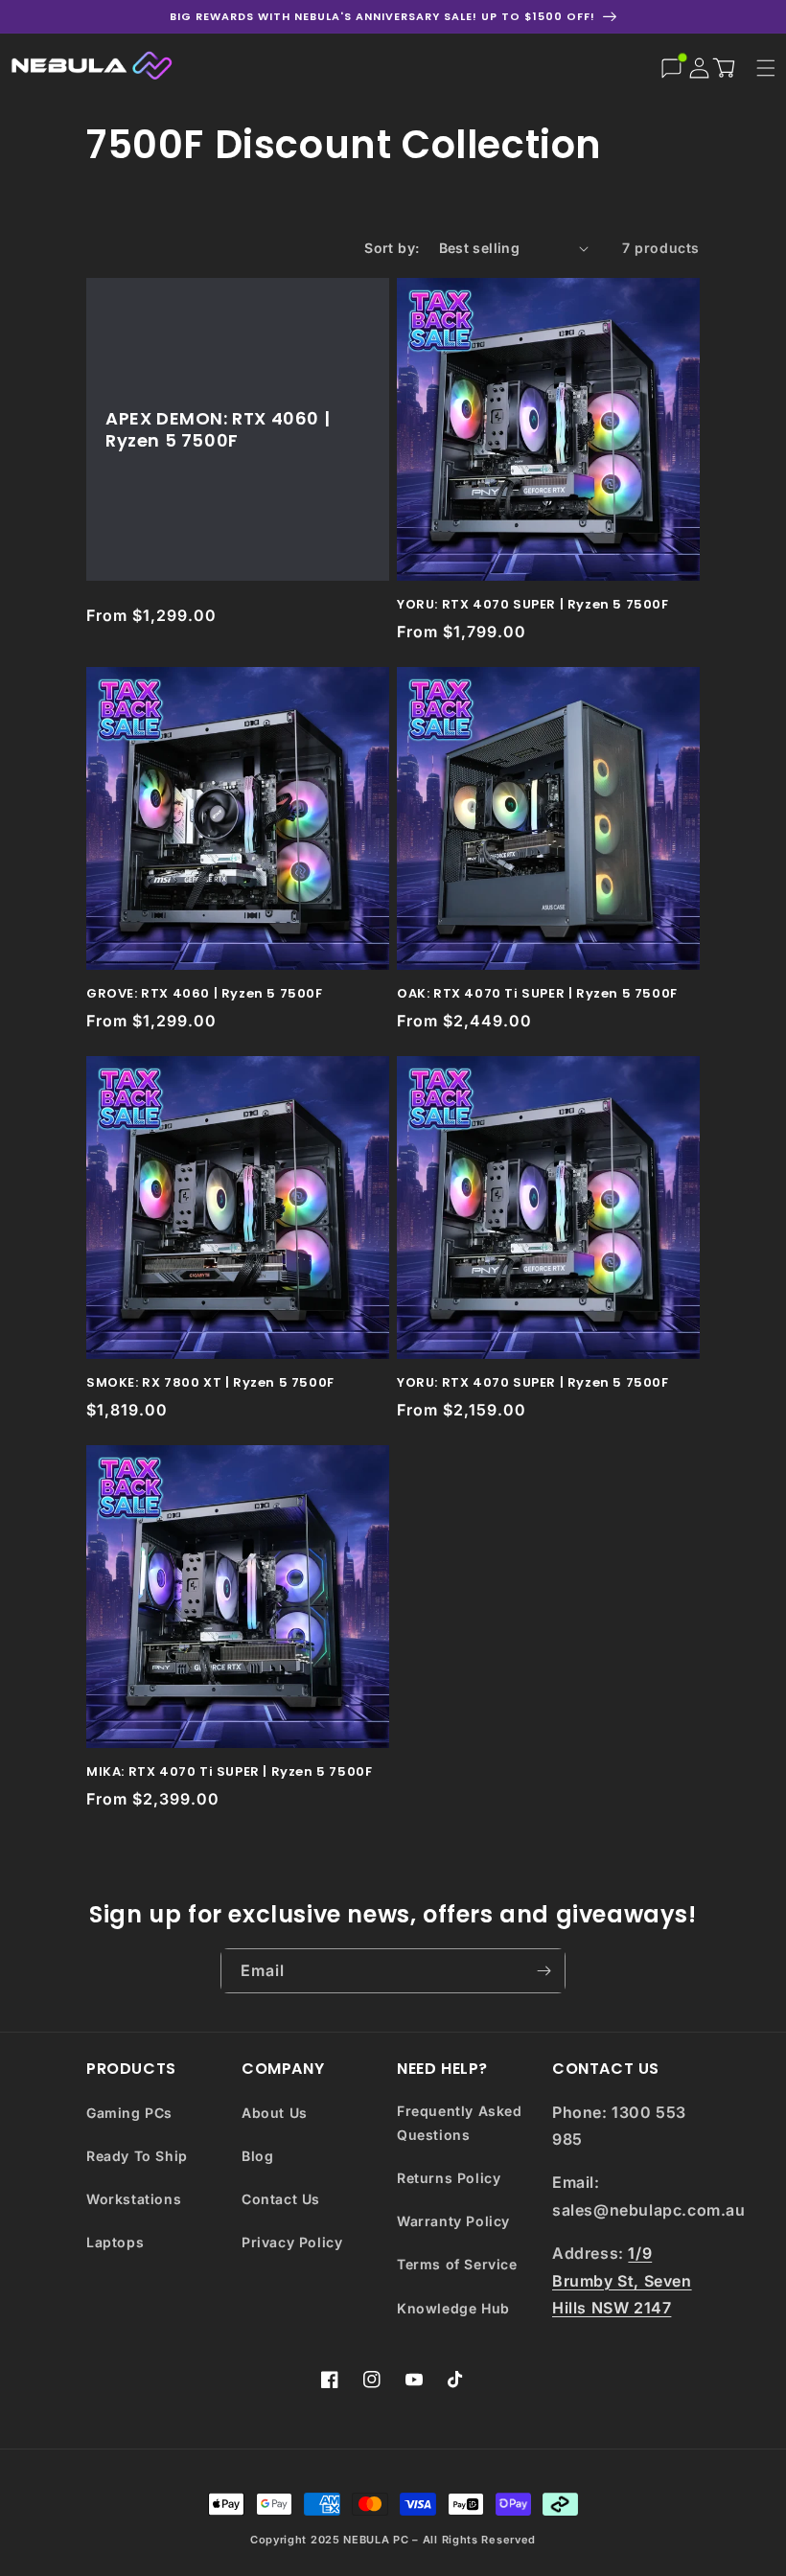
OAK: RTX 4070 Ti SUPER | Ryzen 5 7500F (537, 994)
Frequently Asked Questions (460, 2123)
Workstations (134, 2199)
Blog (257, 2156)
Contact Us (281, 2199)
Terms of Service (457, 2264)
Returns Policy (449, 2178)
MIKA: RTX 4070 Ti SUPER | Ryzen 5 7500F (229, 1772)
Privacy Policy (292, 2242)
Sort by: (392, 248)
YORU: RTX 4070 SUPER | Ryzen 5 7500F (533, 605)
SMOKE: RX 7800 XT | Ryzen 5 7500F (210, 1383)
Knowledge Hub (453, 2308)
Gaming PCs (129, 2113)
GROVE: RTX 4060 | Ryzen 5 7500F (205, 994)
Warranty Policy (453, 2221)
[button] (728, 67)
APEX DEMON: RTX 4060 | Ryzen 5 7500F (218, 430)
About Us (275, 2113)
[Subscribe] (543, 1971)
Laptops (115, 2242)
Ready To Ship (137, 2156)
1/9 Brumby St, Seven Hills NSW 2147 (622, 2281)
